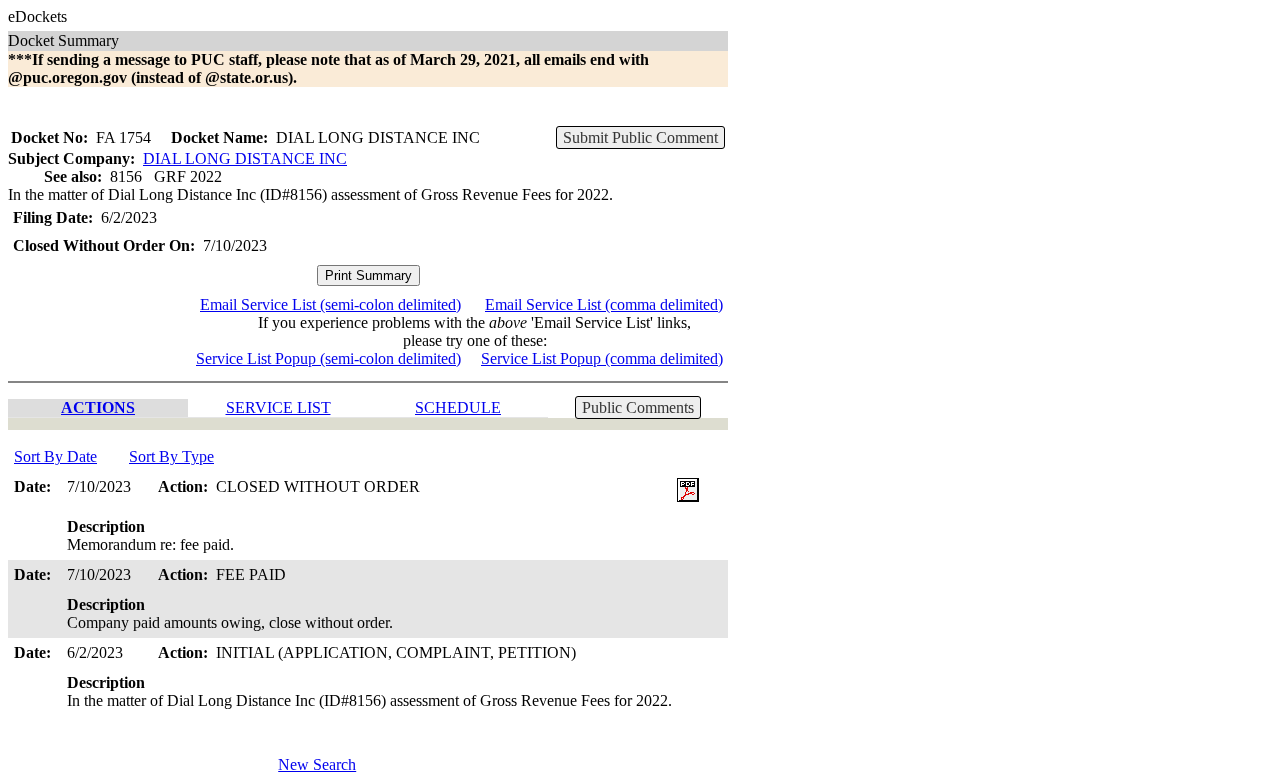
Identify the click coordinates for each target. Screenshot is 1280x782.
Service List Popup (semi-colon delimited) (328, 358)
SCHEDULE (458, 407)
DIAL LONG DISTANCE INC (245, 158)
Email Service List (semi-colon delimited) (330, 304)
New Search (317, 764)
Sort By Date (55, 456)
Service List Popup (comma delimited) (602, 358)
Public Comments (638, 407)
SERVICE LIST (278, 407)
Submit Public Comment (640, 137)
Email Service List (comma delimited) (604, 304)
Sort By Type (171, 456)
